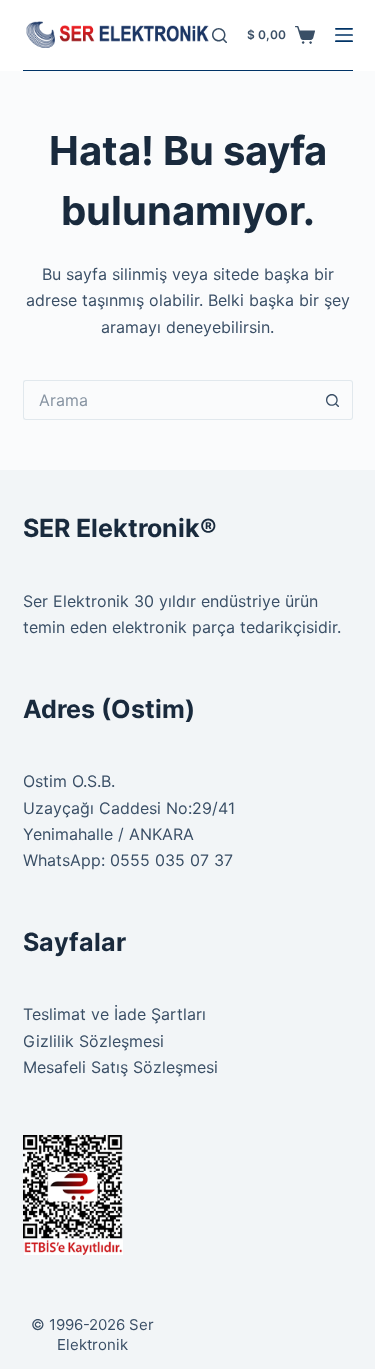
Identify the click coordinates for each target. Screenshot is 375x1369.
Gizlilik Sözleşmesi (93, 1041)
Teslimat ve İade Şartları (114, 1014)
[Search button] (333, 400)
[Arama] (219, 35)
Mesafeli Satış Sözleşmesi (120, 1067)
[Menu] (344, 35)
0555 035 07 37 (171, 860)
